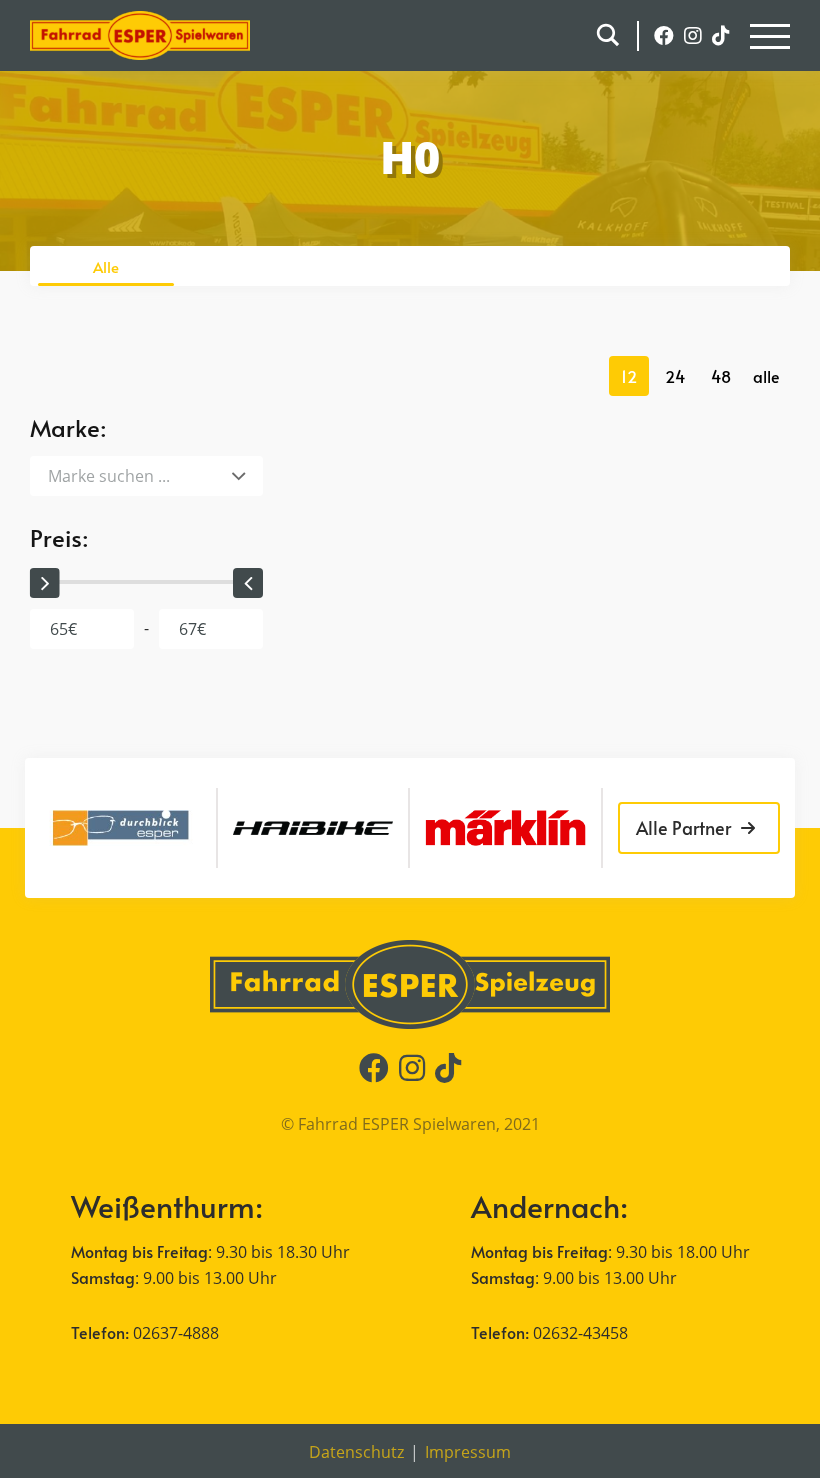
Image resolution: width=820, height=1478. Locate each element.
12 (629, 376)
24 (675, 376)
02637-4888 (176, 1333)
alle (766, 376)
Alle (106, 266)
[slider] (45, 583)
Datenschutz (356, 1452)
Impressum (468, 1452)
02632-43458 (580, 1333)
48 (721, 376)
